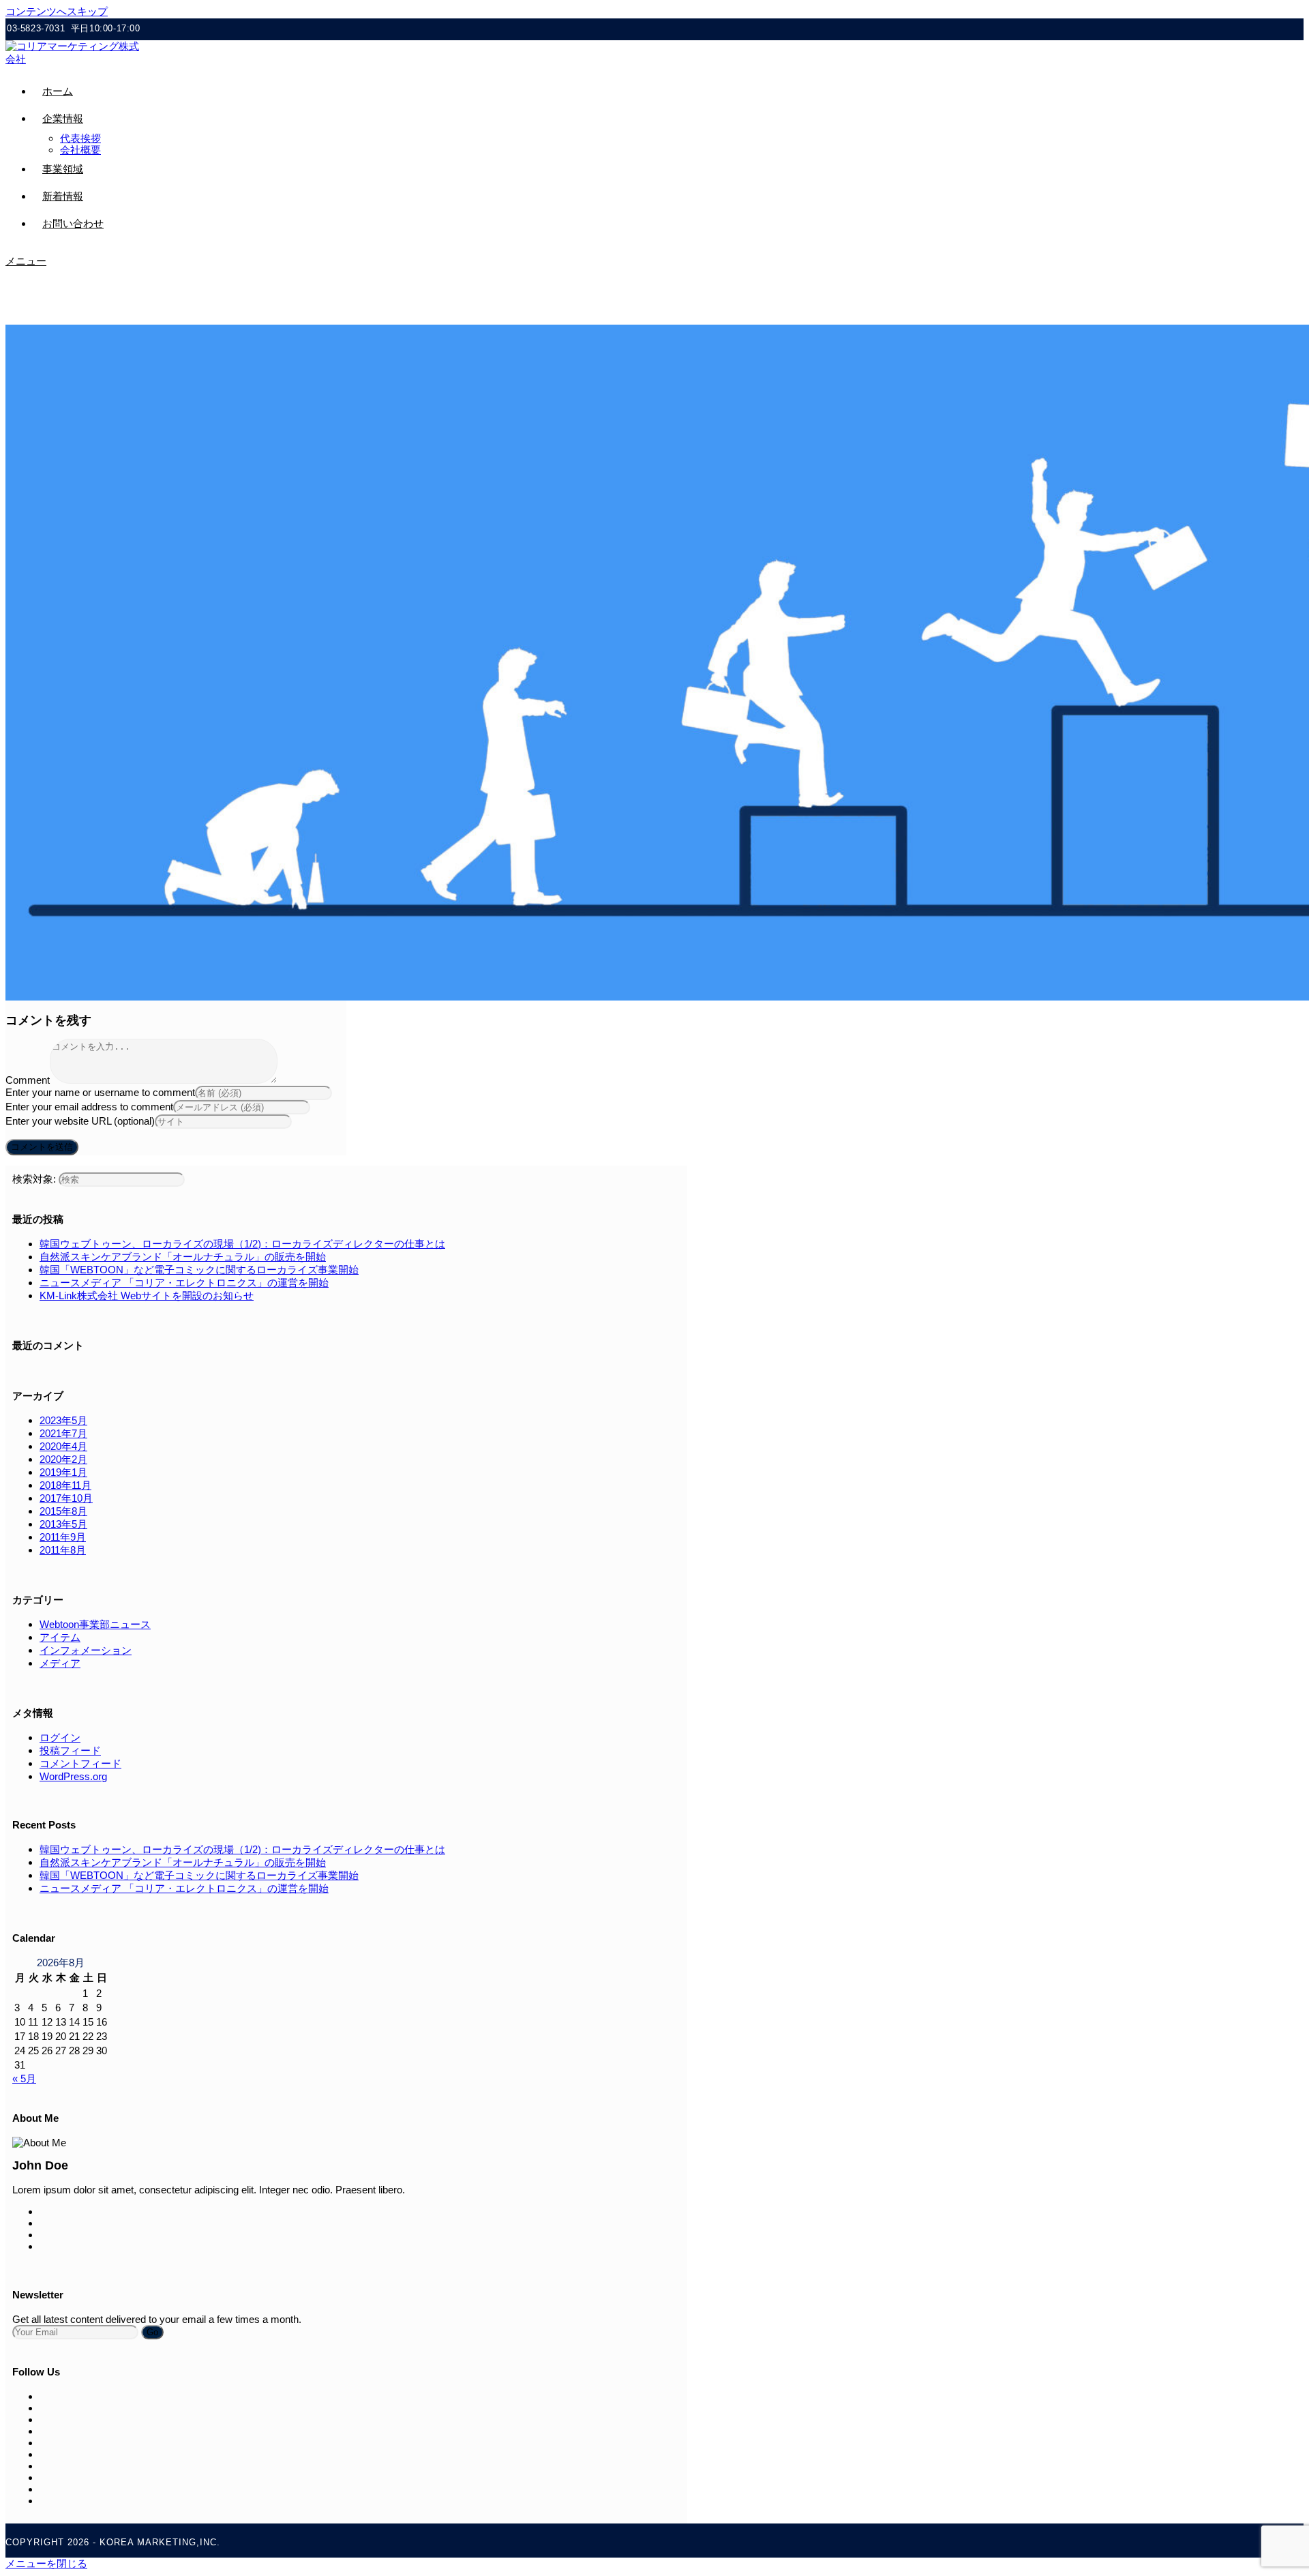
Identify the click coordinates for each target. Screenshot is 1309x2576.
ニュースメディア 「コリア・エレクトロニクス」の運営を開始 (184, 1283)
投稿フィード (70, 1750)
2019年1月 (63, 1472)
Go (152, 2332)
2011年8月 (63, 1550)
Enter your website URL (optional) (80, 1121)
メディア (60, 1663)
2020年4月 (63, 1446)
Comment (28, 1080)
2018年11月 (65, 1485)
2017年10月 (66, 1498)
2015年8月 (63, 1511)
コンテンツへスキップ (57, 11)
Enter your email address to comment (89, 1107)
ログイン (60, 1737)
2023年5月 (63, 1420)
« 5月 (24, 2078)
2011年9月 (63, 1537)
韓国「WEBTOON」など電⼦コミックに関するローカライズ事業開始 (199, 1270)
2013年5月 (63, 1524)
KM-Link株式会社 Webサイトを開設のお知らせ (147, 1296)
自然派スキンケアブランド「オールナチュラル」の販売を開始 (183, 1257)
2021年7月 (63, 1433)
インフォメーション (86, 1650)
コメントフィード (80, 1763)
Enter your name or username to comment (100, 1092)
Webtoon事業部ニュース (95, 1624)
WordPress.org (73, 1776)
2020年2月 (63, 1459)
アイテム (60, 1637)
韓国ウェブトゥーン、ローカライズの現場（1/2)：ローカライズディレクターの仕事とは (242, 1244)
